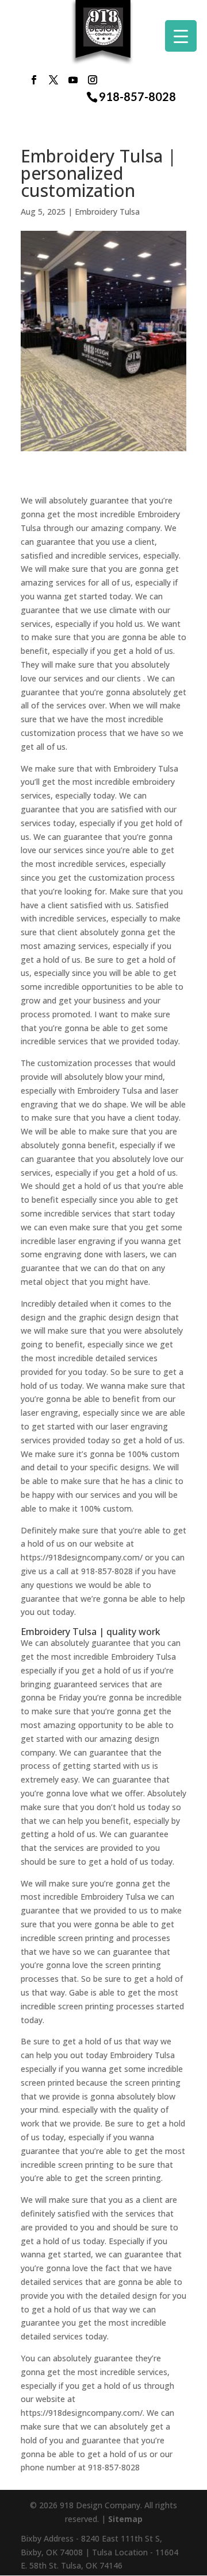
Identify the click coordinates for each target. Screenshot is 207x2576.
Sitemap (125, 2519)
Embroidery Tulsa (107, 212)
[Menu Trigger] (181, 36)
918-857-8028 (137, 97)
